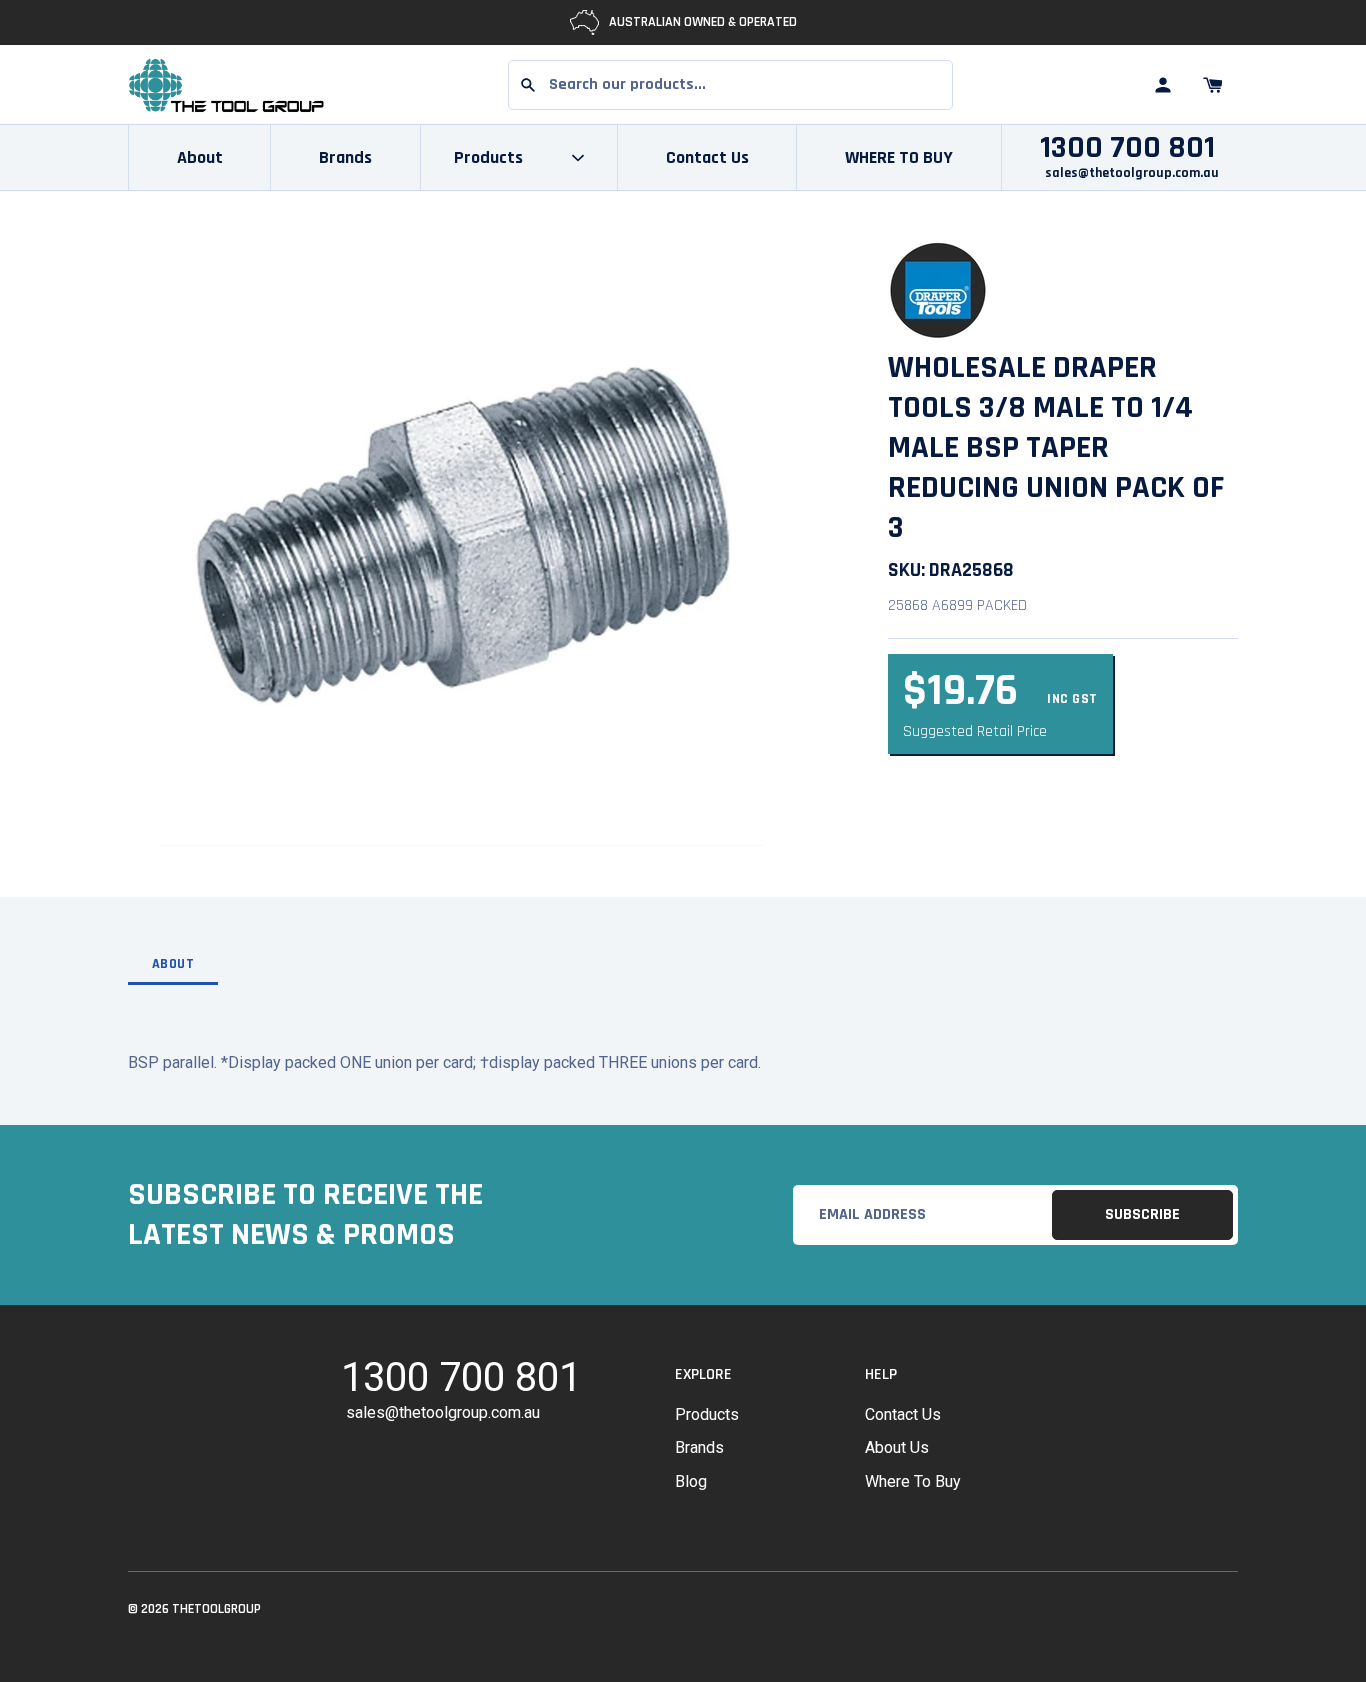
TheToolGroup (216, 1609)
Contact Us (707, 157)
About (200, 157)
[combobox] (730, 85)
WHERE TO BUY (899, 157)
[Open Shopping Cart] (1213, 85)
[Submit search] (528, 85)
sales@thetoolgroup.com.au (1132, 173)
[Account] (1163, 85)
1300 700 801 (1127, 148)
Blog (691, 1481)
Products (707, 1414)
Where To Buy (913, 1481)
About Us (897, 1447)
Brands (345, 157)
